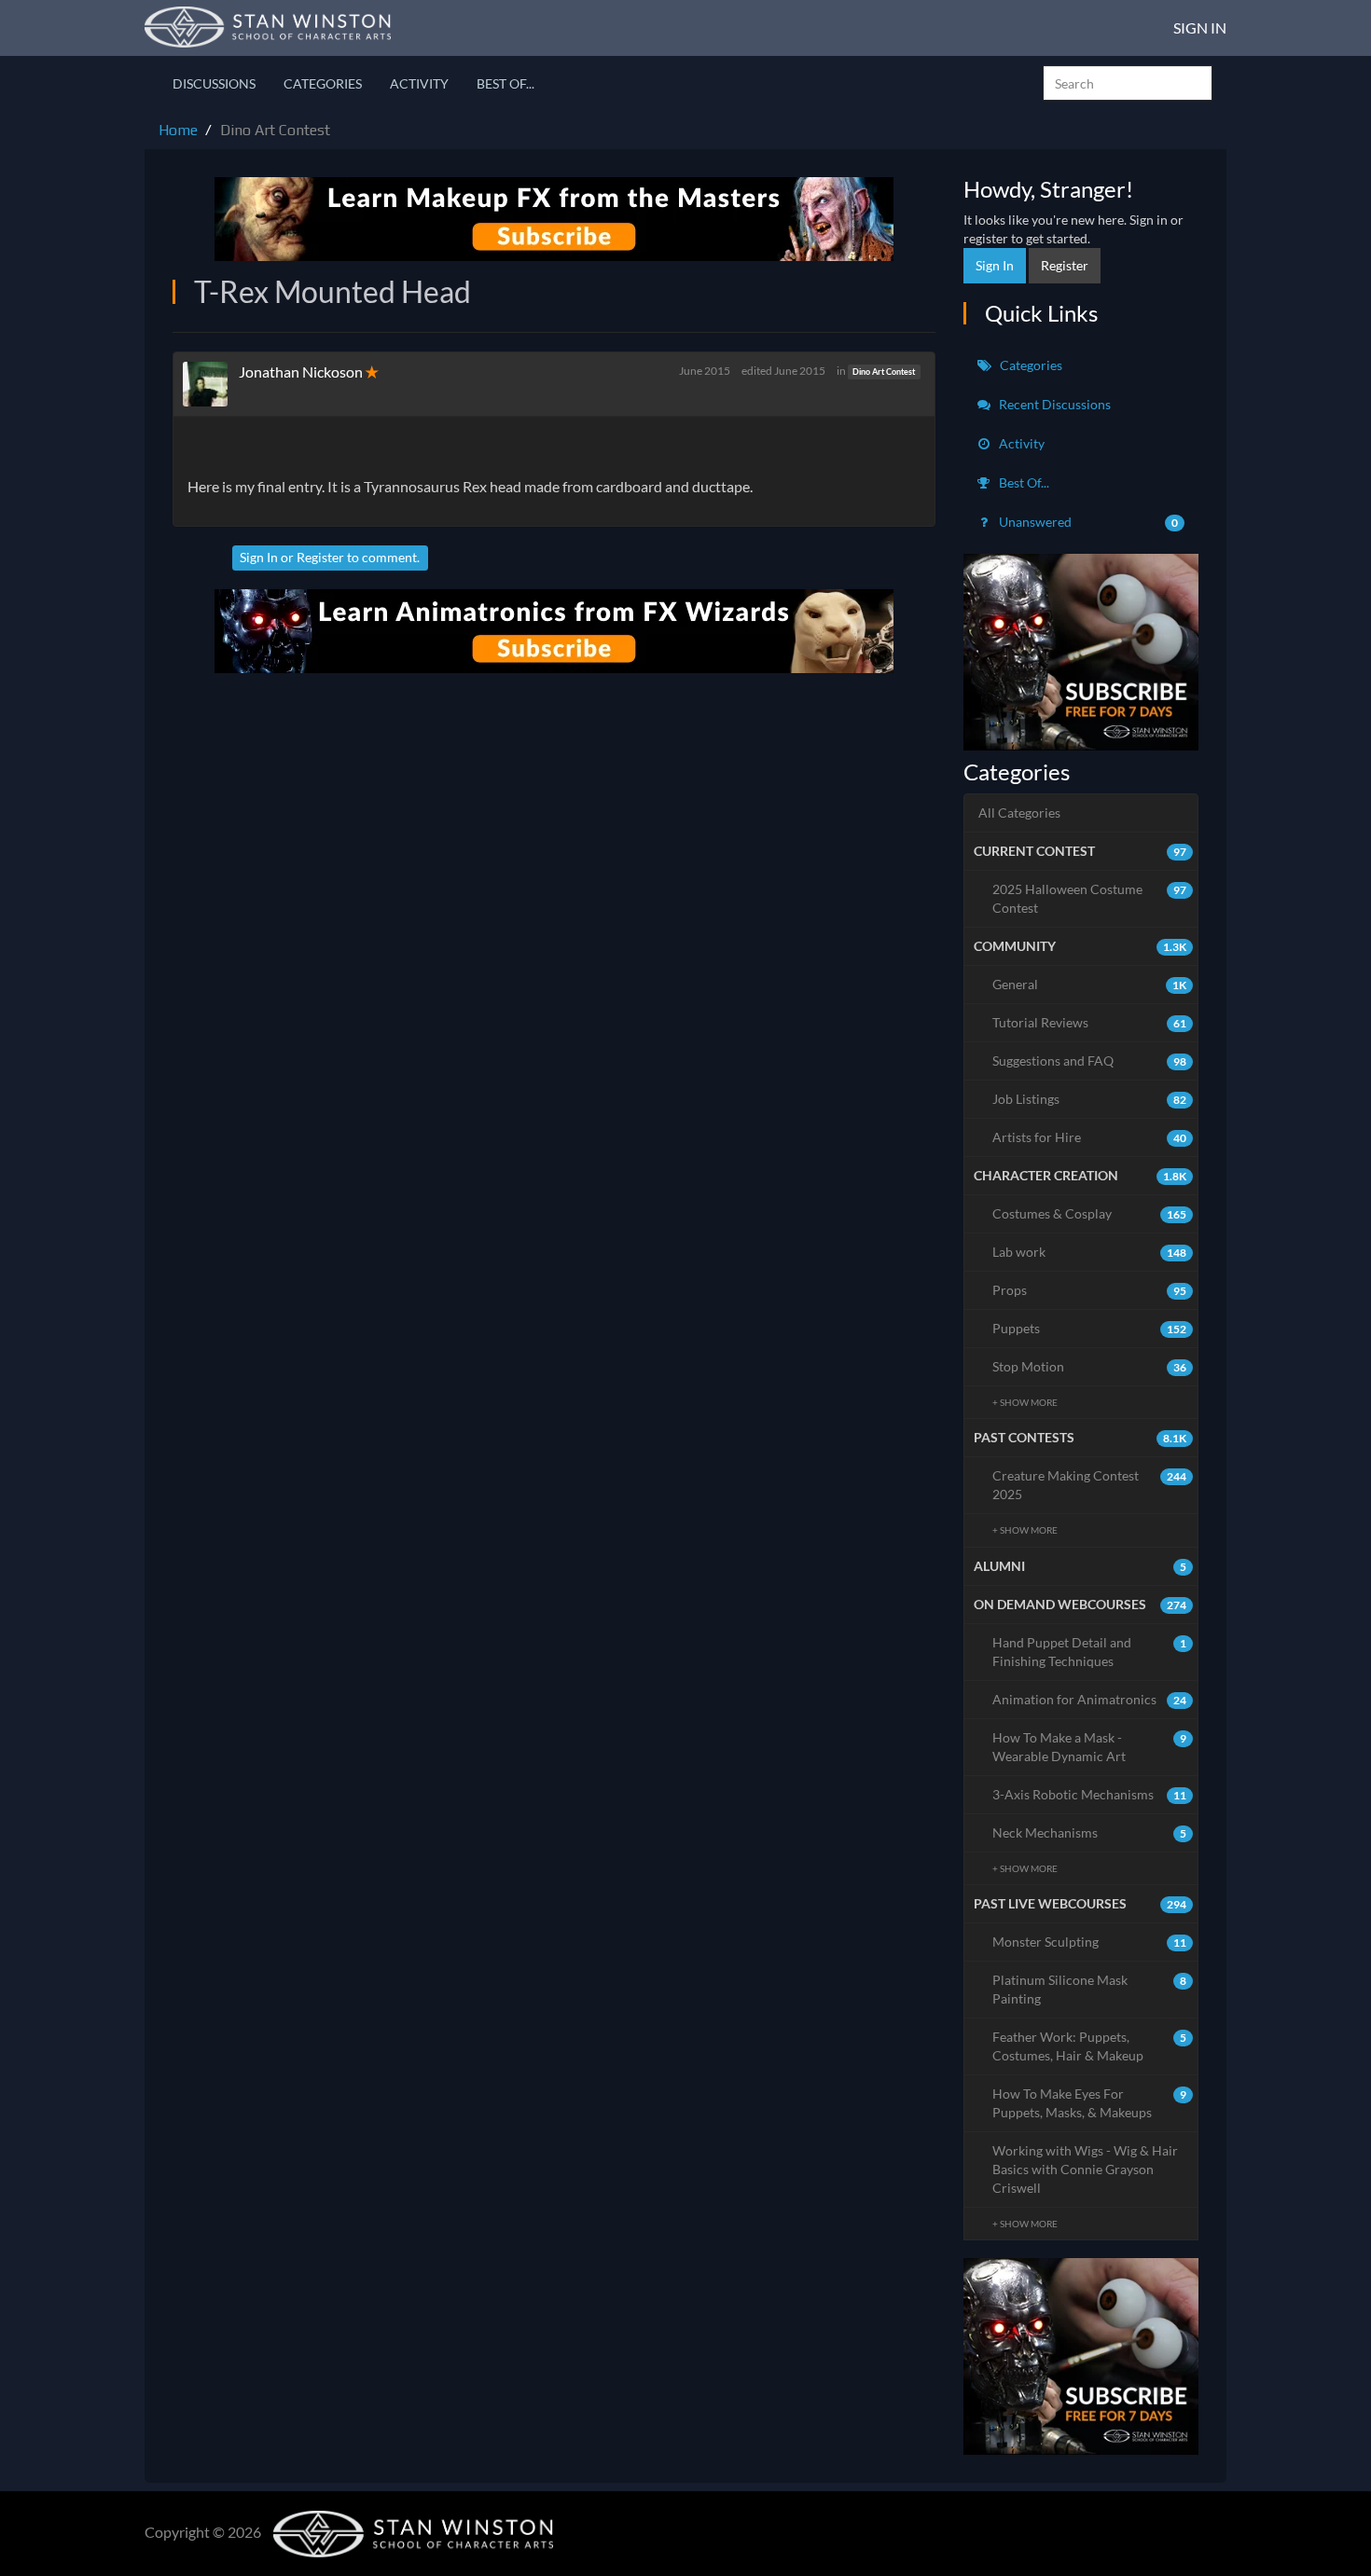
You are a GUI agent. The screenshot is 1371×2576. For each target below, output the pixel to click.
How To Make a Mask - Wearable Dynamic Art (1090, 1747)
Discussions (214, 83)
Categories (323, 83)
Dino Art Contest (884, 372)
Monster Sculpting (1090, 1942)
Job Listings (1090, 1099)
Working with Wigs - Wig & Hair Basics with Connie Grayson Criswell (1085, 2169)
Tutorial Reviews (1090, 1022)
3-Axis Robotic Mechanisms (1090, 1794)
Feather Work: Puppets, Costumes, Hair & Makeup (1090, 2046)
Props (1090, 1290)
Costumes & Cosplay (1090, 1213)
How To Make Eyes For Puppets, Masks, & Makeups (1090, 2103)
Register (320, 557)
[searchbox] (1128, 83)
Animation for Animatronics (1090, 1699)
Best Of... (505, 83)
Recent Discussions (1053, 404)
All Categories (1019, 813)
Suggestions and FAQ (1090, 1061)
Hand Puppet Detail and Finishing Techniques (1090, 1652)
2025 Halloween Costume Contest (1090, 898)
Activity (419, 83)
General (1090, 984)
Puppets (1090, 1328)
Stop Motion (1090, 1366)
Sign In (1200, 28)
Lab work (1090, 1252)
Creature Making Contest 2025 (1090, 1485)
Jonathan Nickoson (301, 372)
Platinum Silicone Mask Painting (1090, 1989)
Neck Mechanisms (1090, 1832)
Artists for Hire (1090, 1137)
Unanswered (1087, 522)
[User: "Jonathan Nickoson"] (211, 384)
